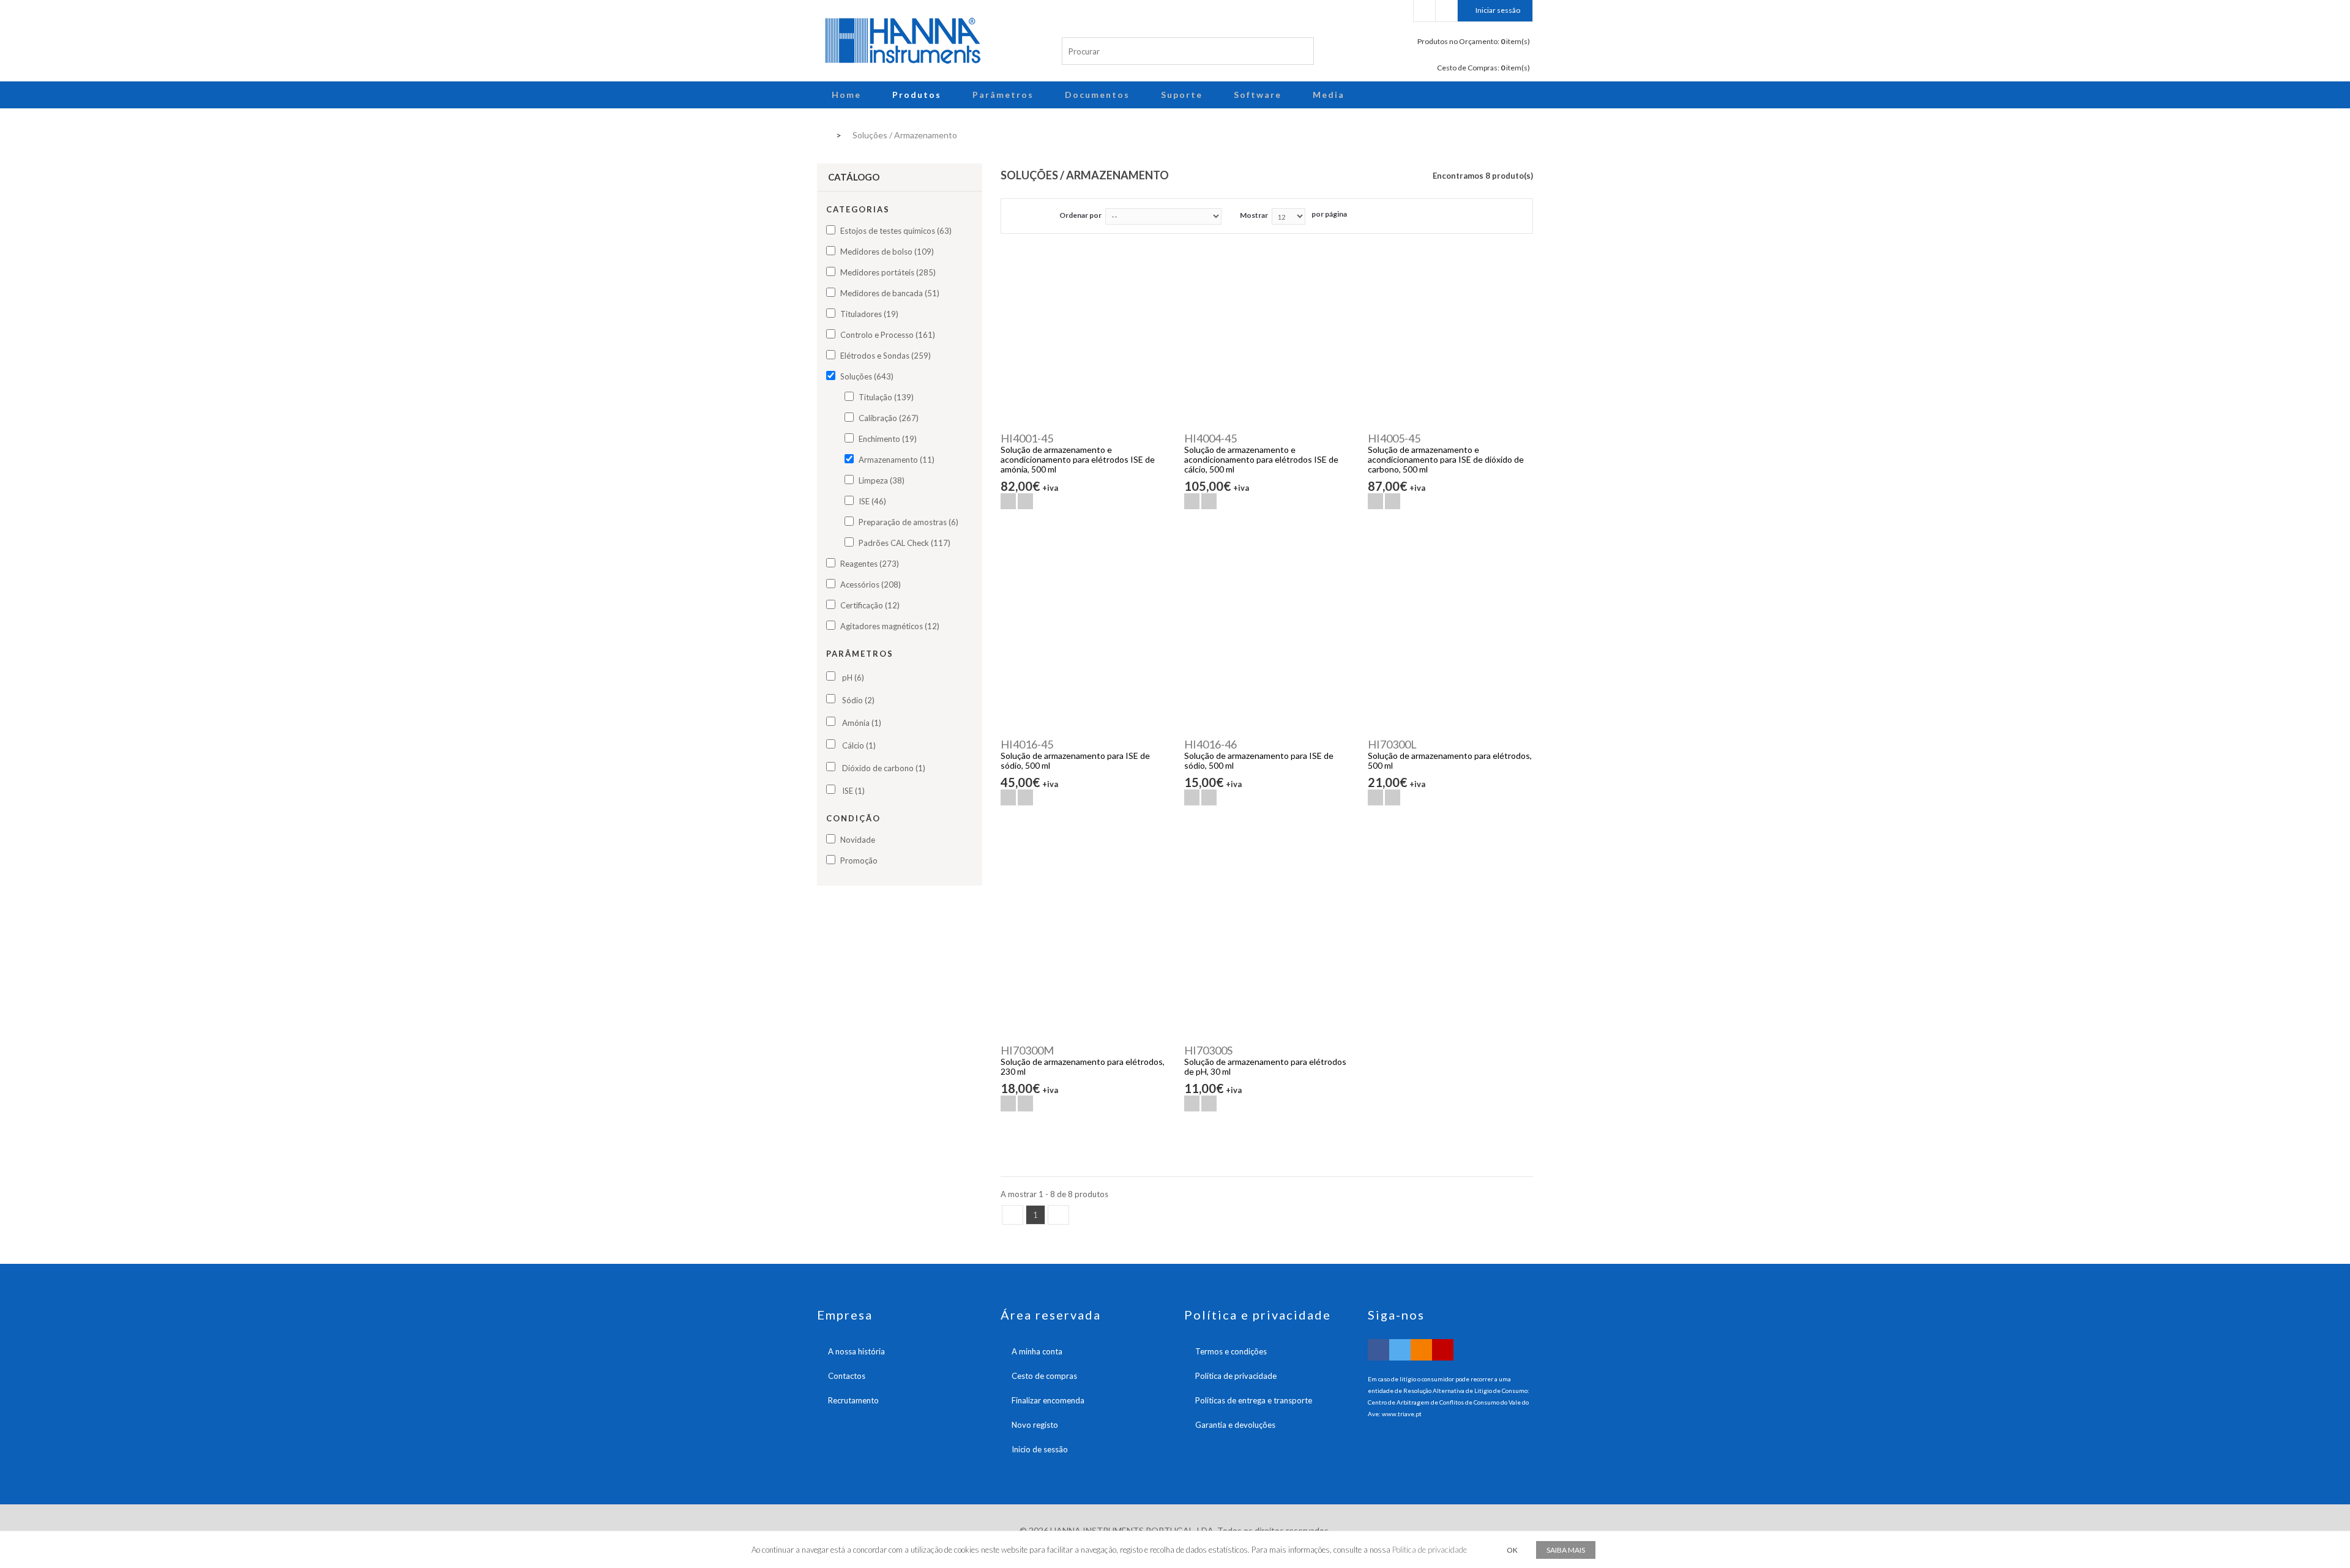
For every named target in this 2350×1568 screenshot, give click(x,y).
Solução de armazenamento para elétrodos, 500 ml (1450, 760)
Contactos (847, 1376)
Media (1329, 95)
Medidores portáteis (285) (888, 272)
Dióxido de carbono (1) (884, 768)
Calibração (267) (889, 418)
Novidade (858, 840)
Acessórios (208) (871, 584)
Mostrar (1254, 215)
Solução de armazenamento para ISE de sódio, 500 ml (1075, 760)
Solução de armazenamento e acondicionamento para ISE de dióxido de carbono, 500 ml (1446, 459)
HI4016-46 (1210, 744)
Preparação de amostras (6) (908, 522)
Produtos (917, 95)
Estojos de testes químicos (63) (896, 231)
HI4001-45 (1027, 438)
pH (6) (853, 678)
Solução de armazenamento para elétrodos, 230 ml (1083, 1066)
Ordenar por (1080, 215)
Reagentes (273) (870, 564)
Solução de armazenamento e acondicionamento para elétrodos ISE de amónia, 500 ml (1078, 459)
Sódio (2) (858, 700)
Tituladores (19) (869, 314)
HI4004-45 (1210, 438)
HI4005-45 (1394, 438)
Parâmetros (1003, 95)
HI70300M (1027, 1050)
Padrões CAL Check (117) (905, 543)
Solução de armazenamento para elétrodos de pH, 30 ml (1265, 1066)
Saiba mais (1566, 1550)
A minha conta (1037, 1351)
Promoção (859, 861)
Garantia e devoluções (1235, 1425)
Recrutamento (853, 1400)
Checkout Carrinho (1446, 11)
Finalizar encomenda (1048, 1400)
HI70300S (1208, 1050)
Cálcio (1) (859, 745)
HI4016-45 (1027, 744)
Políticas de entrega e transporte (1254, 1400)
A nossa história (856, 1351)
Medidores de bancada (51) (890, 293)
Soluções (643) (867, 376)
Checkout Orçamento (1424, 11)
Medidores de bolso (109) (887, 252)
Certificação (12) (870, 605)
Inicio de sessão (1040, 1449)
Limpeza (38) (882, 480)
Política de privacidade (1236, 1376)
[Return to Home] (821, 134)
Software (1258, 95)
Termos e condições (1231, 1351)
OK (1512, 1550)
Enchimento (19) (888, 439)
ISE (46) (872, 501)
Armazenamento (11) (897, 460)
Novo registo (1035, 1425)
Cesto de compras (1044, 1376)
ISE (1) (853, 791)
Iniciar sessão (1498, 10)
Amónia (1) (862, 723)
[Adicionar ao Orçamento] (1025, 501)
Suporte (1182, 95)
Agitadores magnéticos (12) (890, 626)
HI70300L (1392, 744)
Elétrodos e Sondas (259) (886, 356)
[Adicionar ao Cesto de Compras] (1008, 501)
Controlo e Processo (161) (888, 335)
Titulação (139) (886, 397)
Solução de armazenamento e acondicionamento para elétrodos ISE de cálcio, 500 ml (1261, 459)
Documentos (1097, 95)
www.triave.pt (1402, 1414)
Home (846, 95)
